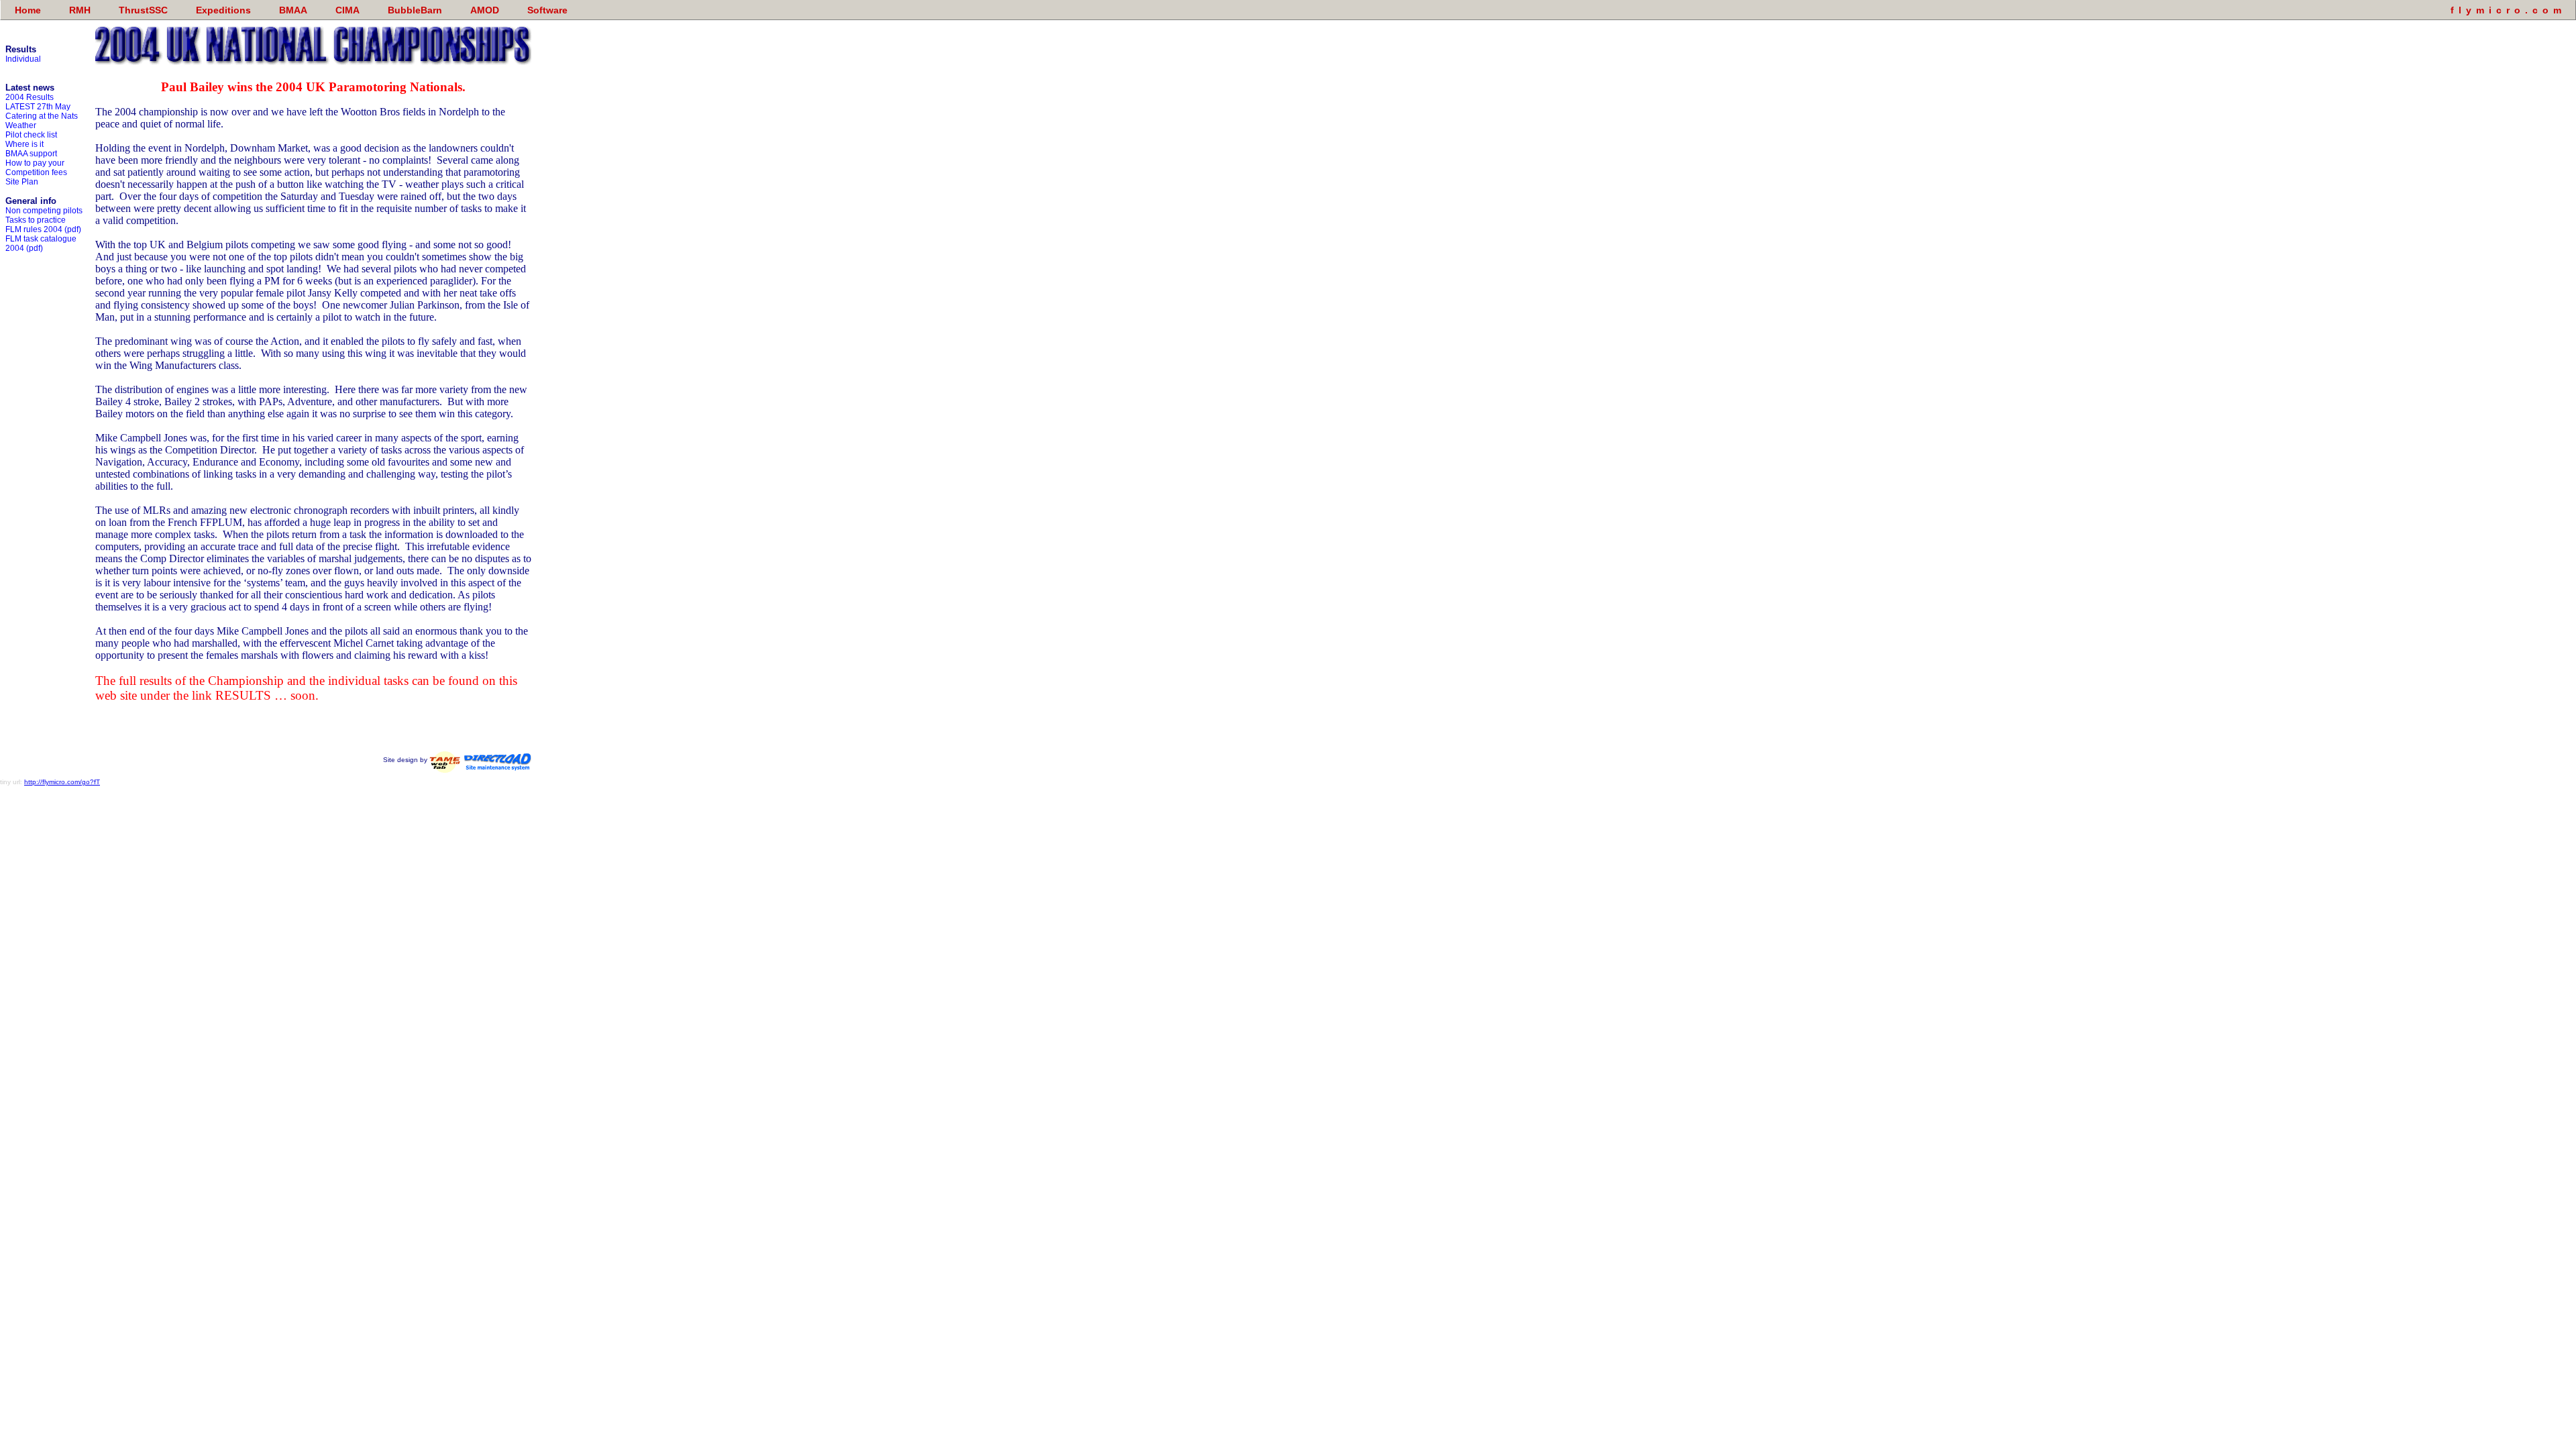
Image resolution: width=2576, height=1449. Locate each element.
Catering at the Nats (42, 116)
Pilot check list (31, 135)
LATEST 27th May (38, 107)
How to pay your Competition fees (36, 168)
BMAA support (31, 154)
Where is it (24, 144)
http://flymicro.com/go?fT (62, 782)
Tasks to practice (36, 220)
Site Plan (22, 182)
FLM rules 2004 (34, 229)
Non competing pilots (44, 211)
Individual (23, 59)
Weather (21, 125)
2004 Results (30, 97)
